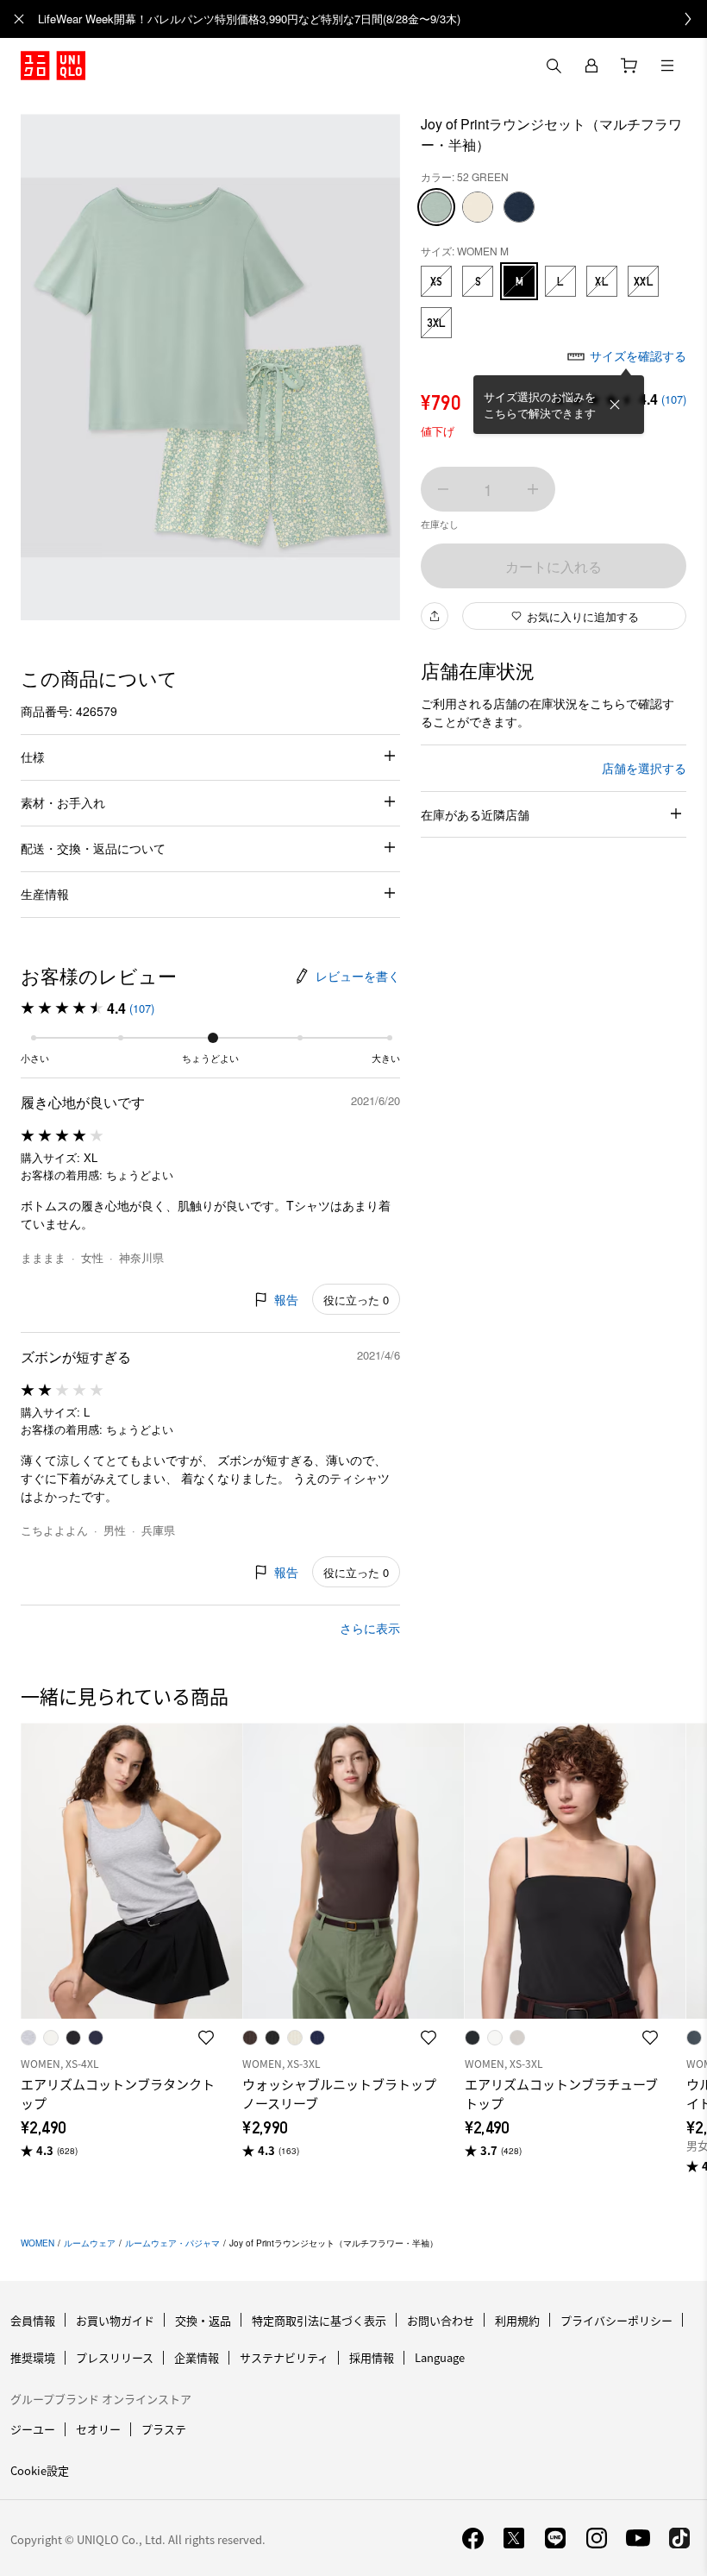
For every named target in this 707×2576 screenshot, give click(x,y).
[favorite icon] (206, 2038)
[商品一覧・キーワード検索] (667, 66)
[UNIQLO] (53, 66)
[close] (19, 19)
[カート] (629, 66)
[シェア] (435, 616)
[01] (478, 207)
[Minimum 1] (443, 489)
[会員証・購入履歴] (591, 66)
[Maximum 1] (533, 489)
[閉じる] (615, 405)
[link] (372, 19)
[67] (519, 207)
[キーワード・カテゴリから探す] (554, 66)
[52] (436, 207)
